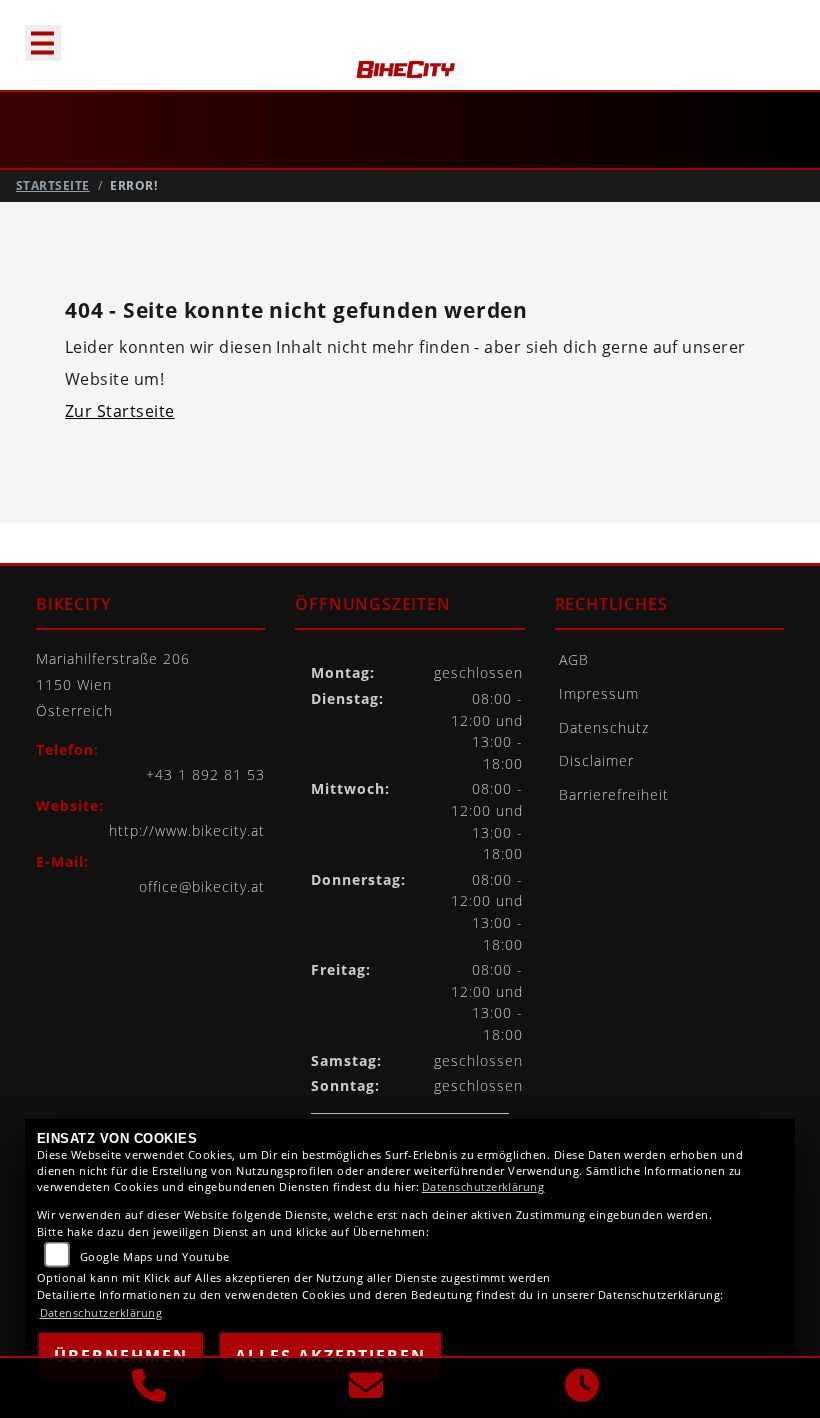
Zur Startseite (120, 411)
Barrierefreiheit (614, 794)
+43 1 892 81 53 (205, 774)
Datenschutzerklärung (483, 1186)
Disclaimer (596, 760)
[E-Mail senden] (366, 1388)
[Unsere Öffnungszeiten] (582, 1388)
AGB (574, 659)
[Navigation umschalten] (34, 34)
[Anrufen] (149, 1388)
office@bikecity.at (202, 886)
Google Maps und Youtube (155, 1256)
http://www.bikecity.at (187, 830)
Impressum (599, 693)
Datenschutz (604, 727)
